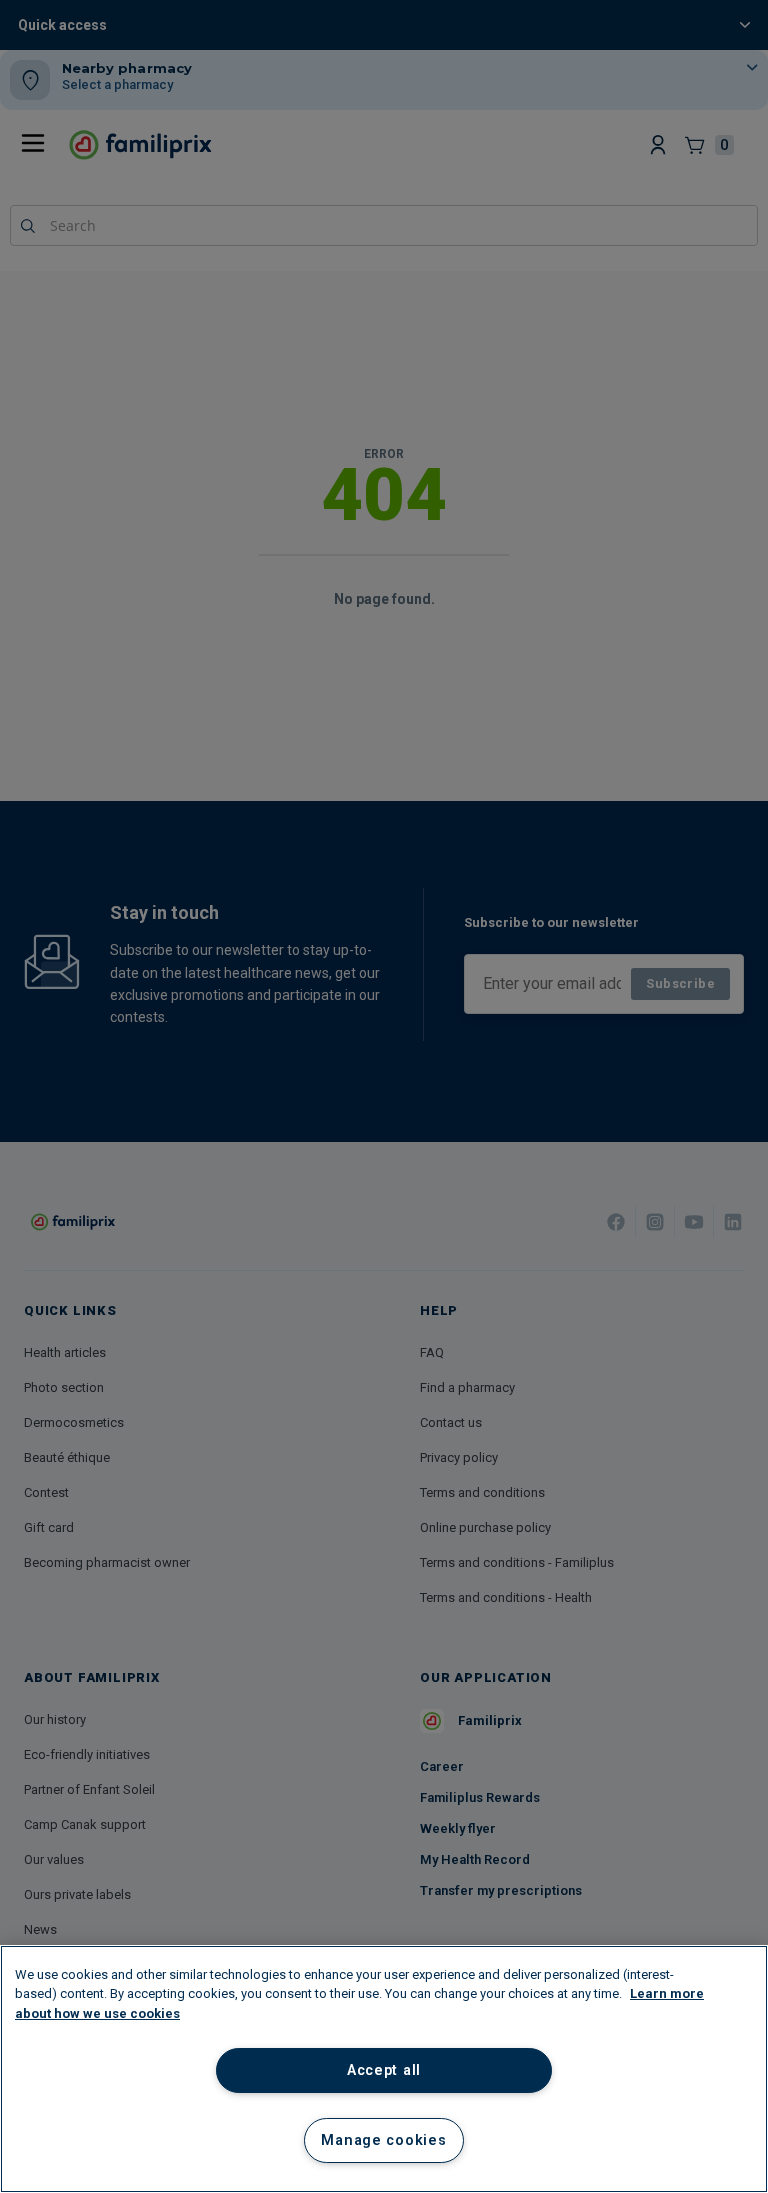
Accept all (384, 2070)
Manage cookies (383, 2140)
